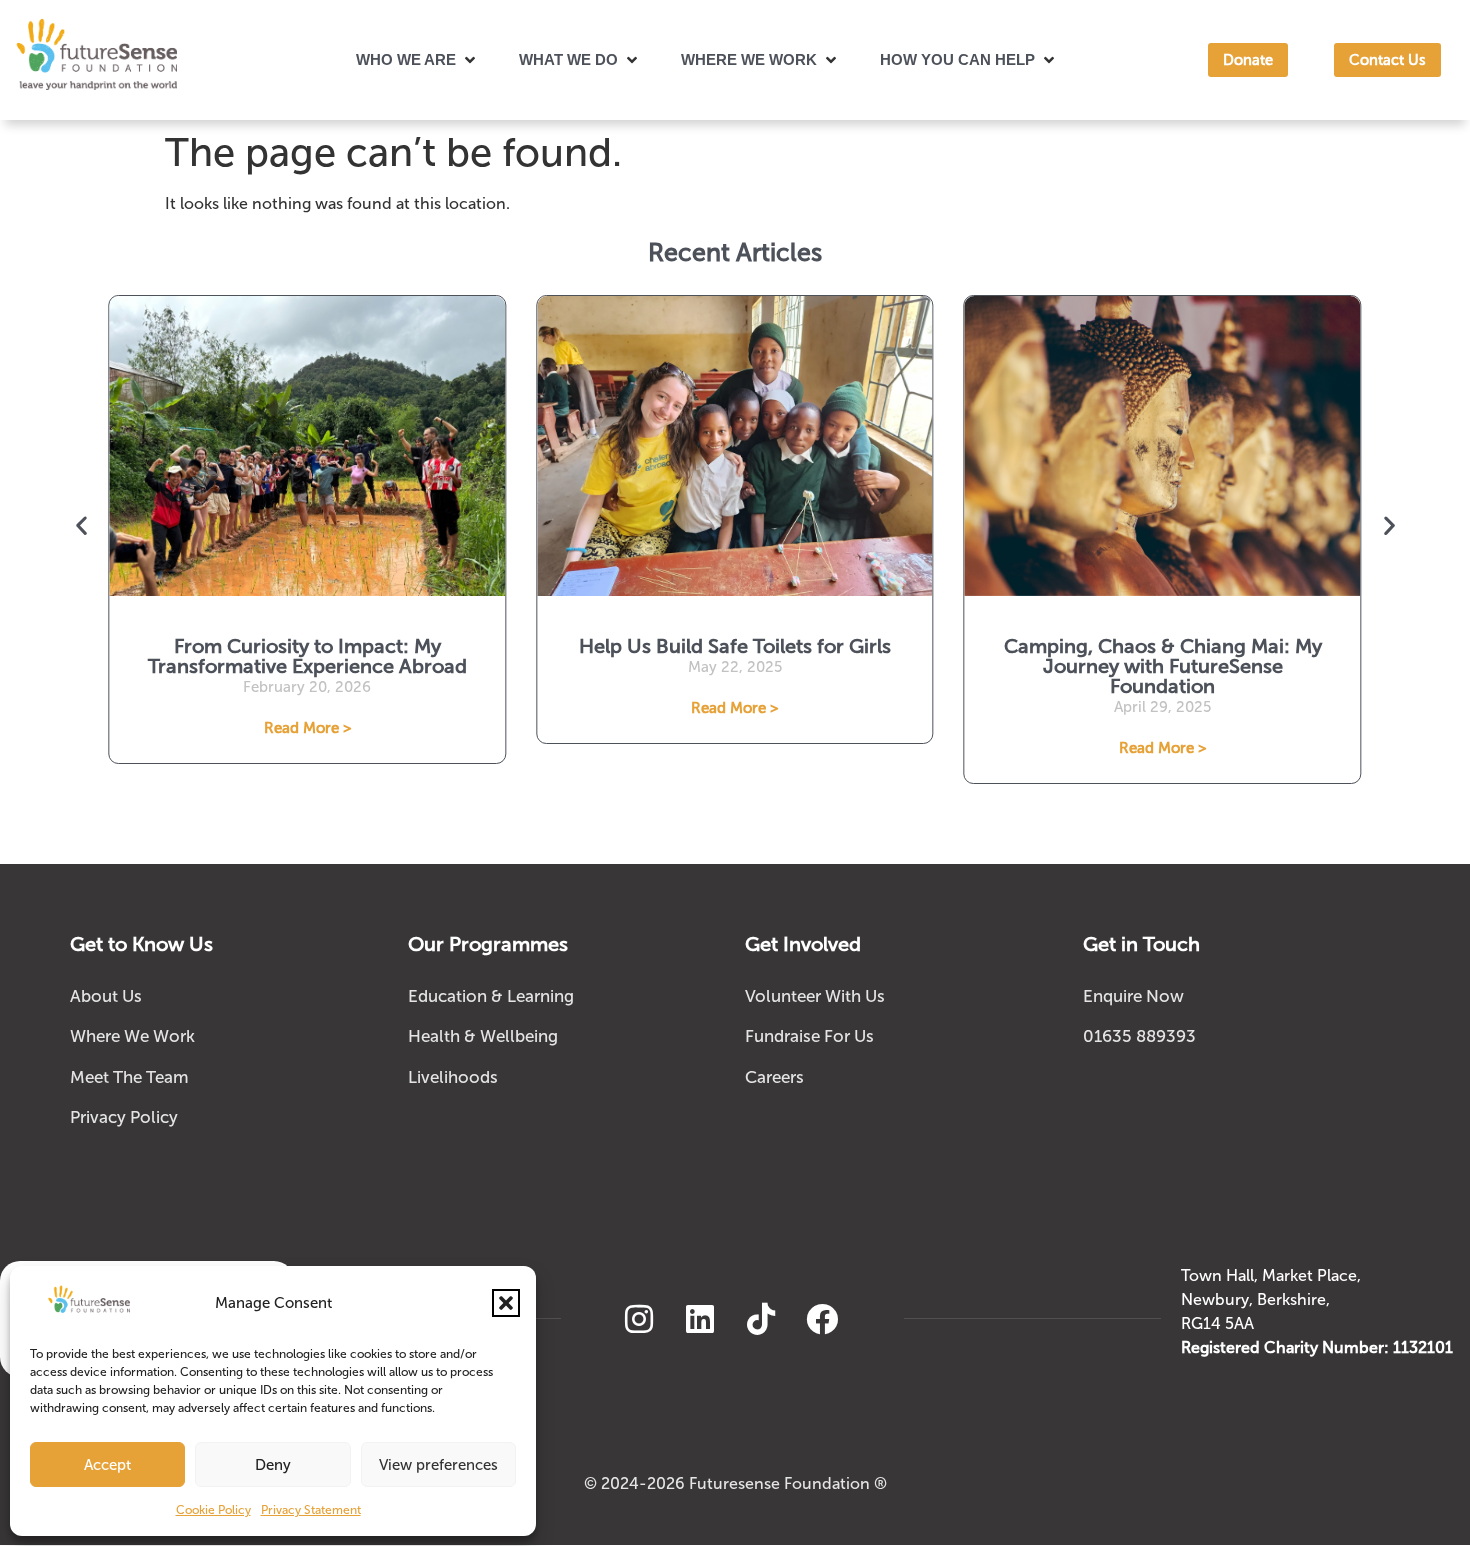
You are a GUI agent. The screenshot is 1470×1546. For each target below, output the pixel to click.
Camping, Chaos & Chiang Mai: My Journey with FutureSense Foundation (1163, 666)
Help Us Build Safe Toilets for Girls (735, 646)
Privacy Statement (311, 1510)
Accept (107, 1465)
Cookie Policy (213, 1510)
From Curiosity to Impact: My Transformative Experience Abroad (307, 656)
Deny (273, 1465)
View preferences (438, 1465)
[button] (506, 1303)
